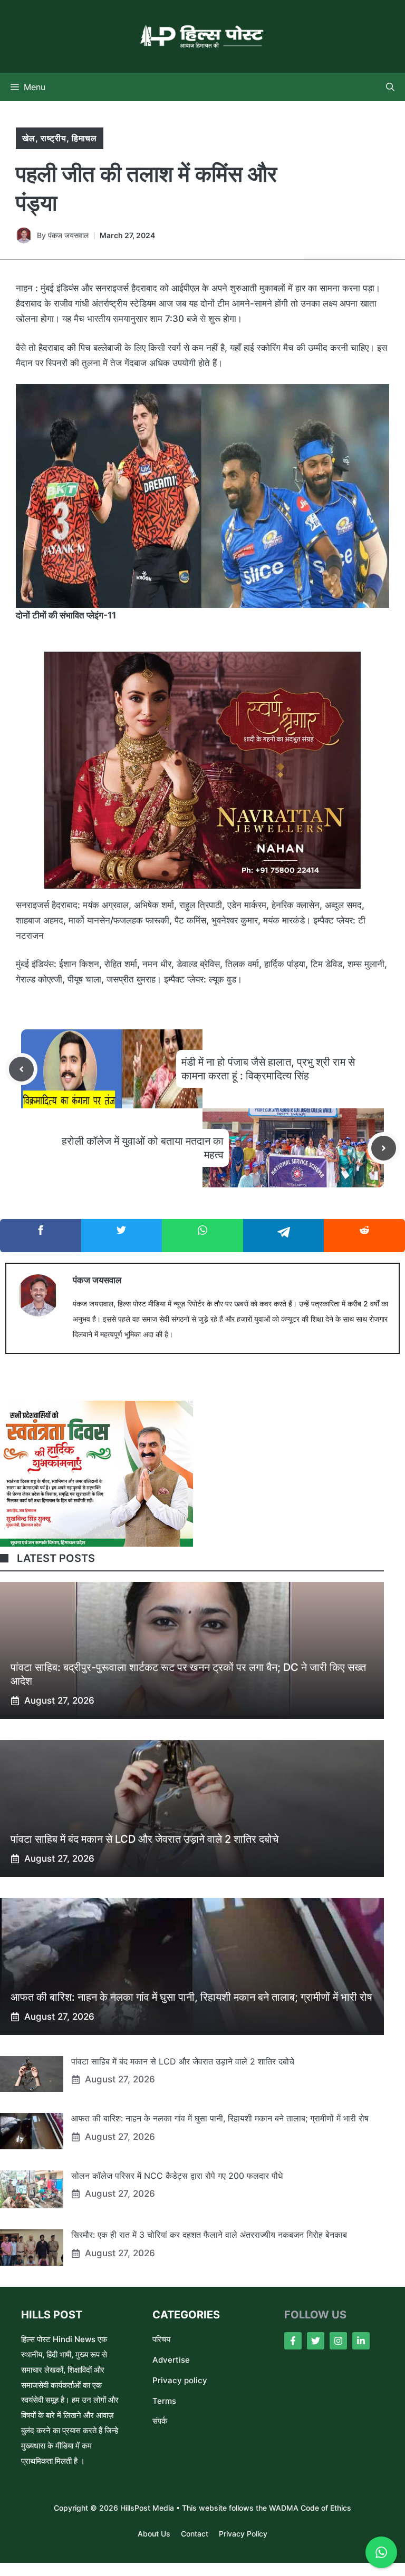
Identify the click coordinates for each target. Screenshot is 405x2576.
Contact (195, 2534)
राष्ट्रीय (54, 138)
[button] (390, 87)
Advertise (171, 2360)
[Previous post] (21, 1069)
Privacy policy (180, 2380)
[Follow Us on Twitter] (316, 2341)
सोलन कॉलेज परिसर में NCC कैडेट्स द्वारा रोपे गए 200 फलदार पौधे (177, 2176)
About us (154, 2534)
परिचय (161, 2339)
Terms (164, 2401)
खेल (29, 138)
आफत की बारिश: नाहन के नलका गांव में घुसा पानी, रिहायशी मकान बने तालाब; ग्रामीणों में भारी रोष (191, 1997)
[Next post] (384, 1148)
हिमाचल (85, 138)
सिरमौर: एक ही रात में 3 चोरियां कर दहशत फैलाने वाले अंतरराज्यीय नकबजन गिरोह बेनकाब (209, 2235)
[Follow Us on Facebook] (293, 2341)
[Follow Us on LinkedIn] (361, 2341)
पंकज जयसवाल (68, 235)
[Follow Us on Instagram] (338, 2341)
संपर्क (160, 2421)
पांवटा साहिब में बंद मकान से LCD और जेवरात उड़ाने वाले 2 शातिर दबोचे (144, 1839)
